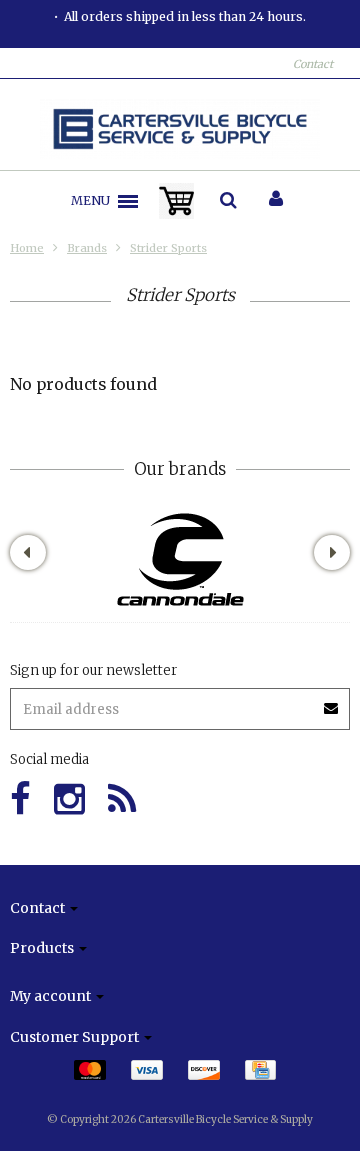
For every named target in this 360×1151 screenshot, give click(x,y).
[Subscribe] (180, 701)
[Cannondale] (180, 559)
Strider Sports (168, 248)
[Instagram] (69, 799)
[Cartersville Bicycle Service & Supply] (180, 129)
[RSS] (122, 799)
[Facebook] (20, 799)
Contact (313, 64)
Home (27, 248)
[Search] (228, 201)
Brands (87, 248)
